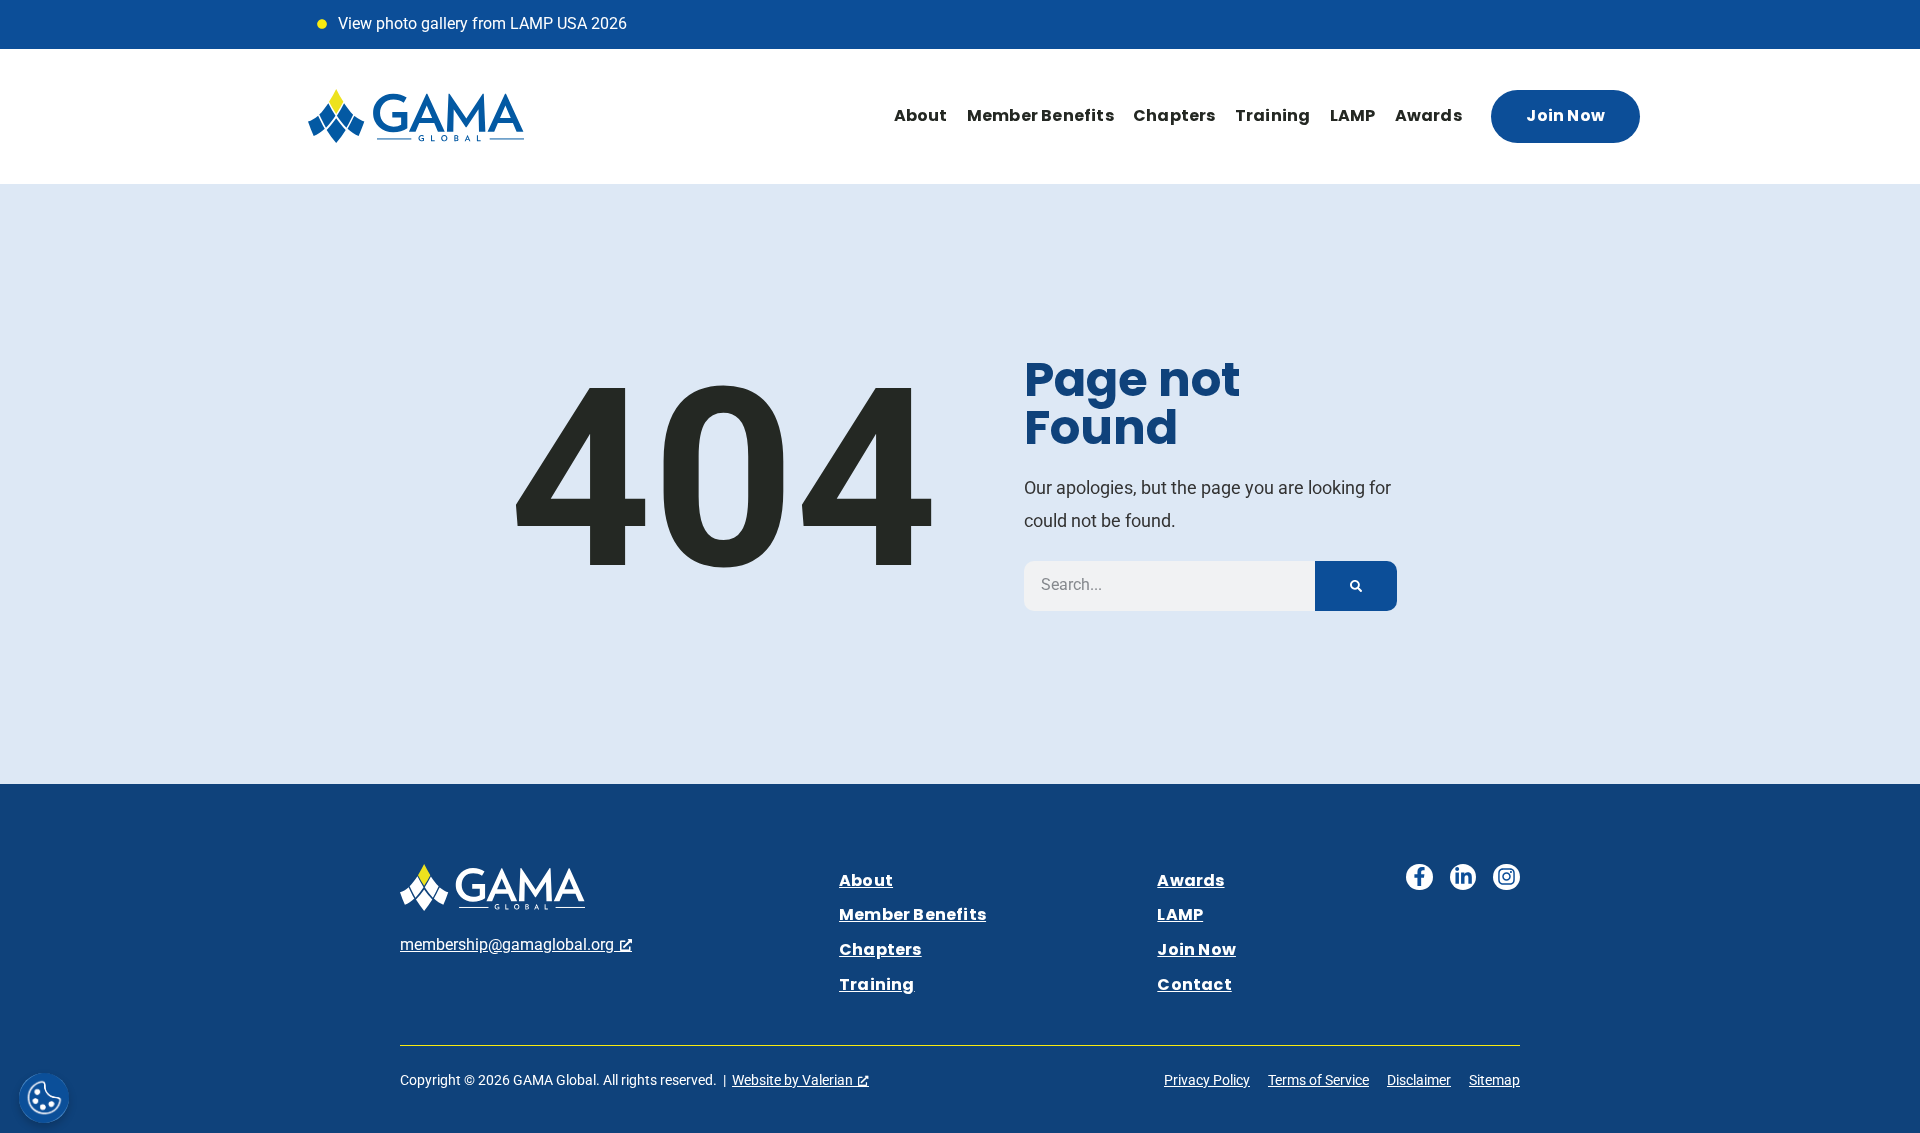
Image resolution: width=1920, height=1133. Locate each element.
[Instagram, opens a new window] (1506, 877)
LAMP (1353, 115)
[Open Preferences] (44, 1098)
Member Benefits (1040, 115)
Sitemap (1494, 1080)
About (921, 115)
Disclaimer (1419, 1080)
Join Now (1196, 949)
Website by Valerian (792, 1080)
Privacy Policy (1207, 1080)
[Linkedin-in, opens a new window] (1463, 877)
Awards (1428, 115)
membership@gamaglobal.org (507, 944)
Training (1273, 115)
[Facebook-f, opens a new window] (1419, 877)
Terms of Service (1318, 1080)
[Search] (1356, 586)
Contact (1194, 984)
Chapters (1174, 115)
